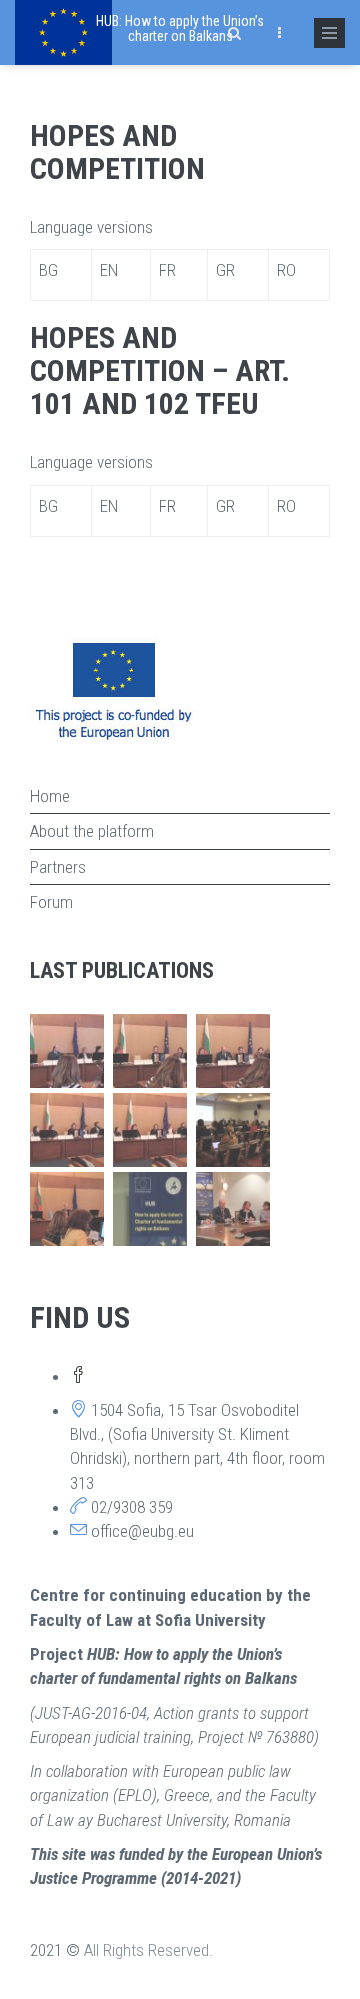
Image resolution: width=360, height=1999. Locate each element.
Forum (51, 902)
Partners (58, 867)
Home (50, 796)
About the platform (92, 831)
